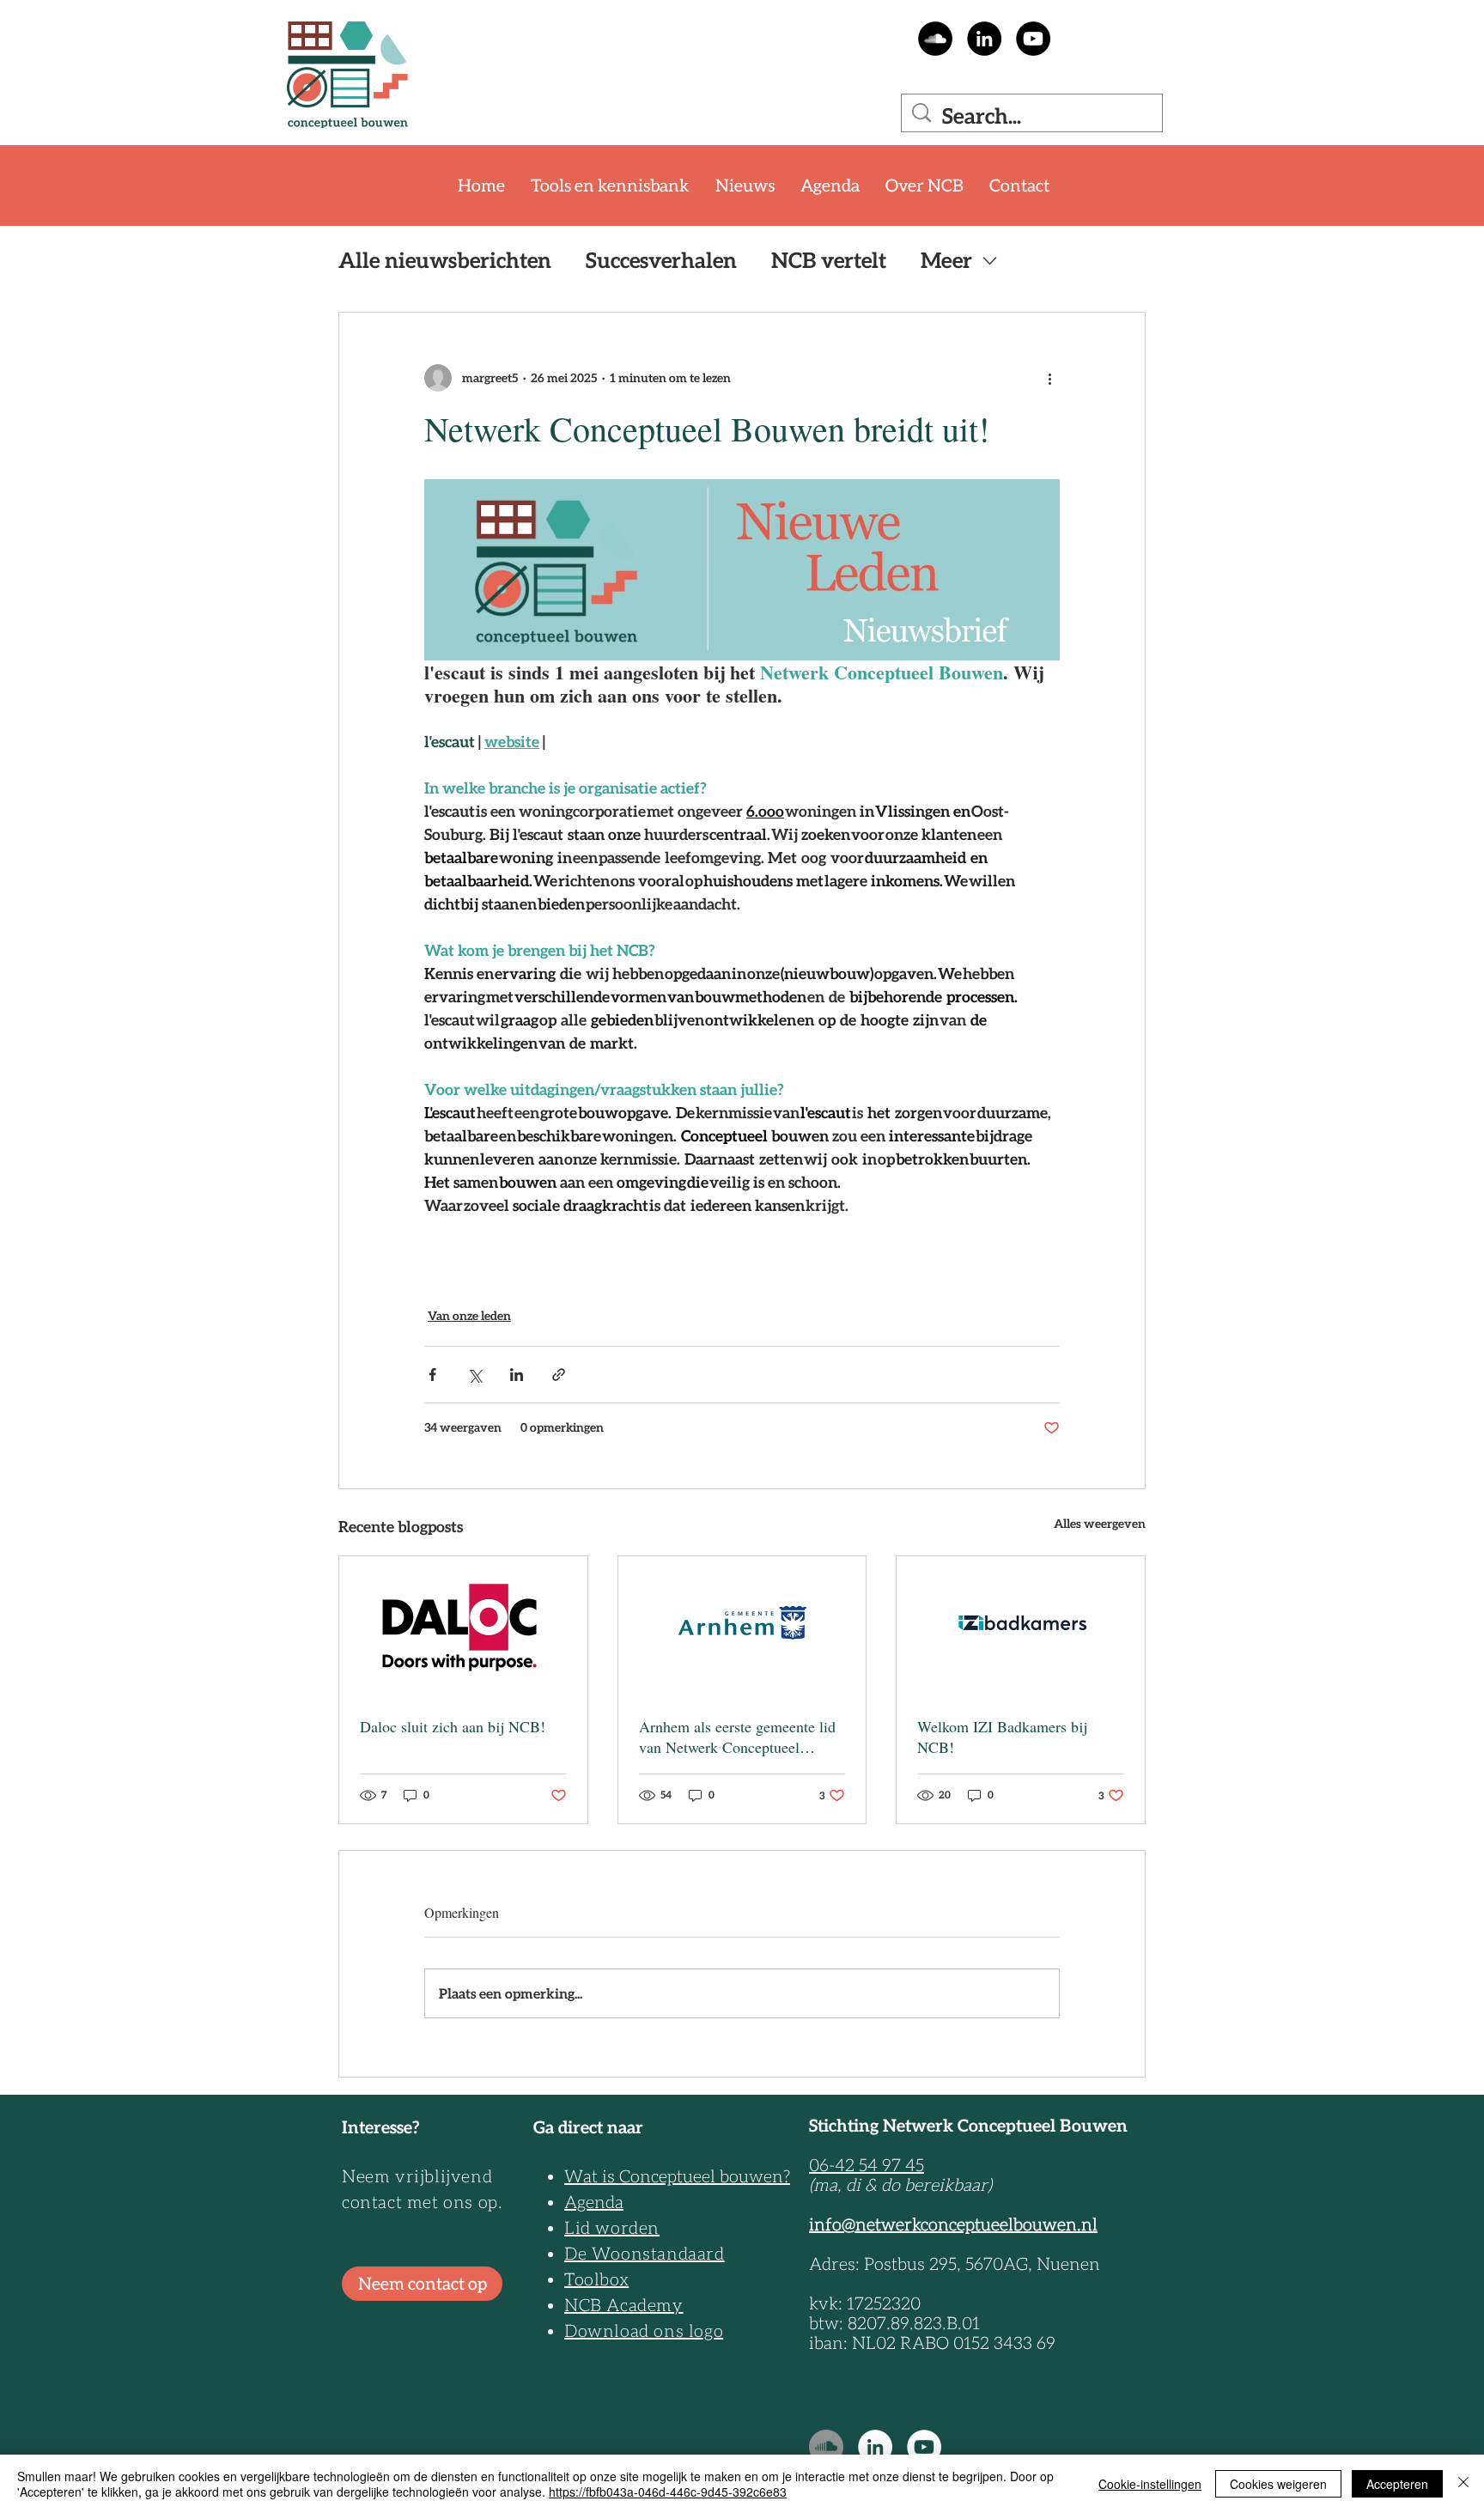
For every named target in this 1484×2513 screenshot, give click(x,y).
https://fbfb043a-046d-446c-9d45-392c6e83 (668, 2492)
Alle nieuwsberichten (445, 260)
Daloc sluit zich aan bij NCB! (453, 1726)
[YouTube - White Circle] (924, 2447)
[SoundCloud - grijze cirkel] (826, 2447)
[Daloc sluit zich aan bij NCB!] (463, 1626)
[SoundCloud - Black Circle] (935, 39)
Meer (946, 260)
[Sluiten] (1463, 2484)
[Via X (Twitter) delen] (474, 1375)
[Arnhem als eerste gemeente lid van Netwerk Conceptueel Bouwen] (742, 1626)
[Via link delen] (559, 1375)
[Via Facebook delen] (432, 1375)
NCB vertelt (829, 260)
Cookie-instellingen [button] (1150, 2484)
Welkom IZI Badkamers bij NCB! (1002, 1737)
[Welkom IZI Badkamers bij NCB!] (1021, 1626)
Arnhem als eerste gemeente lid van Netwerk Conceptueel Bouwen (737, 1737)
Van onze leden (469, 1316)
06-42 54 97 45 (867, 2165)
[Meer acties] (1049, 378)
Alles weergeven (1100, 1524)
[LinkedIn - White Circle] (875, 2447)
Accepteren (1397, 2484)
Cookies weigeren (1278, 2484)
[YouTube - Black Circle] (1033, 39)
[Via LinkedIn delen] (517, 1375)
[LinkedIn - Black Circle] (984, 39)
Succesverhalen (661, 260)
